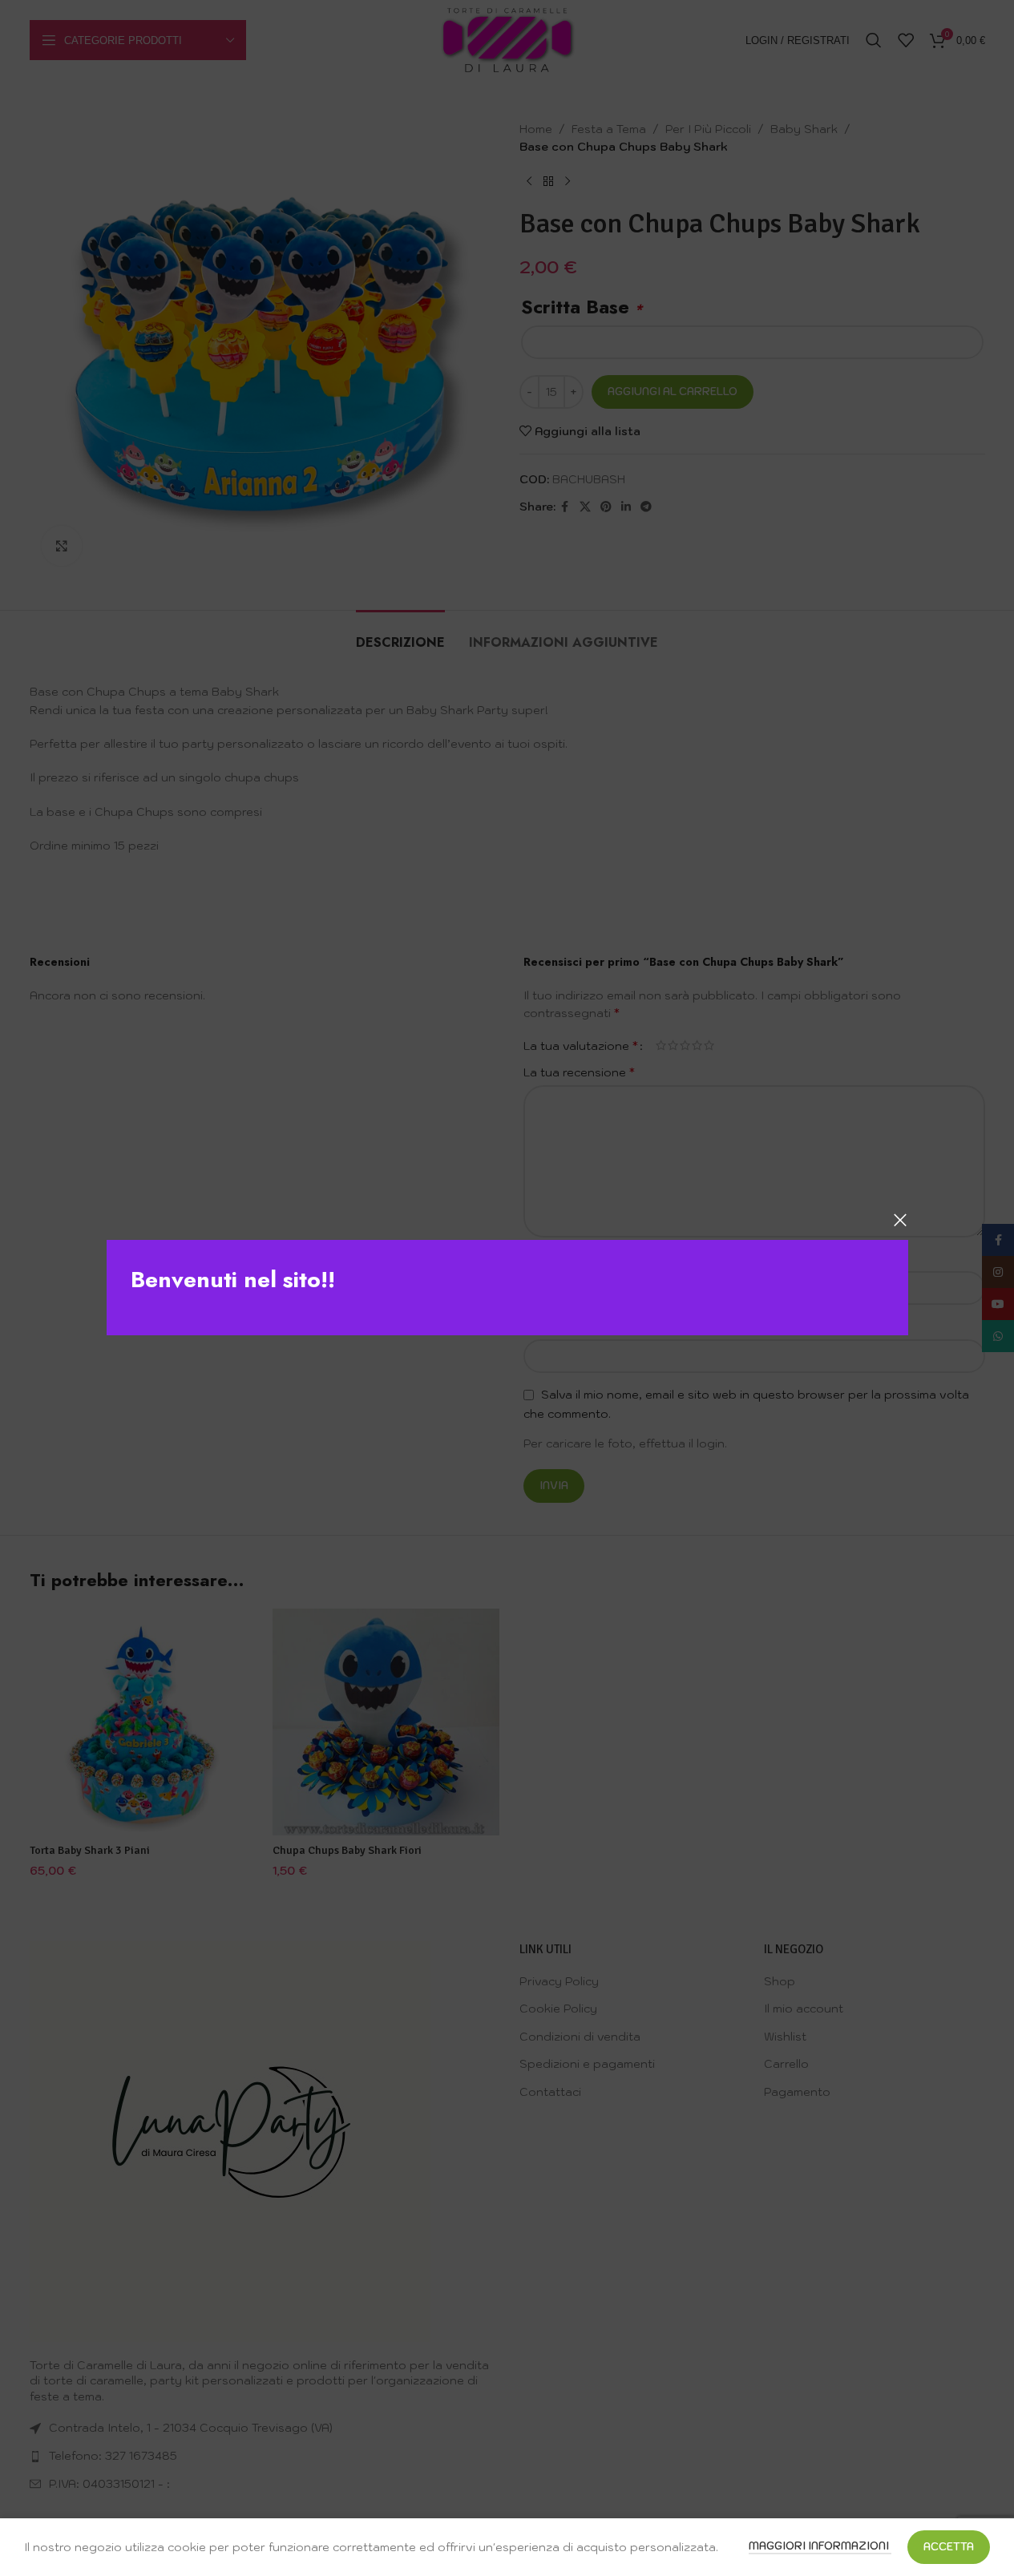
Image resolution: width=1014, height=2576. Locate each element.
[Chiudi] (900, 1220)
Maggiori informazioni (820, 2546)
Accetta (949, 2547)
